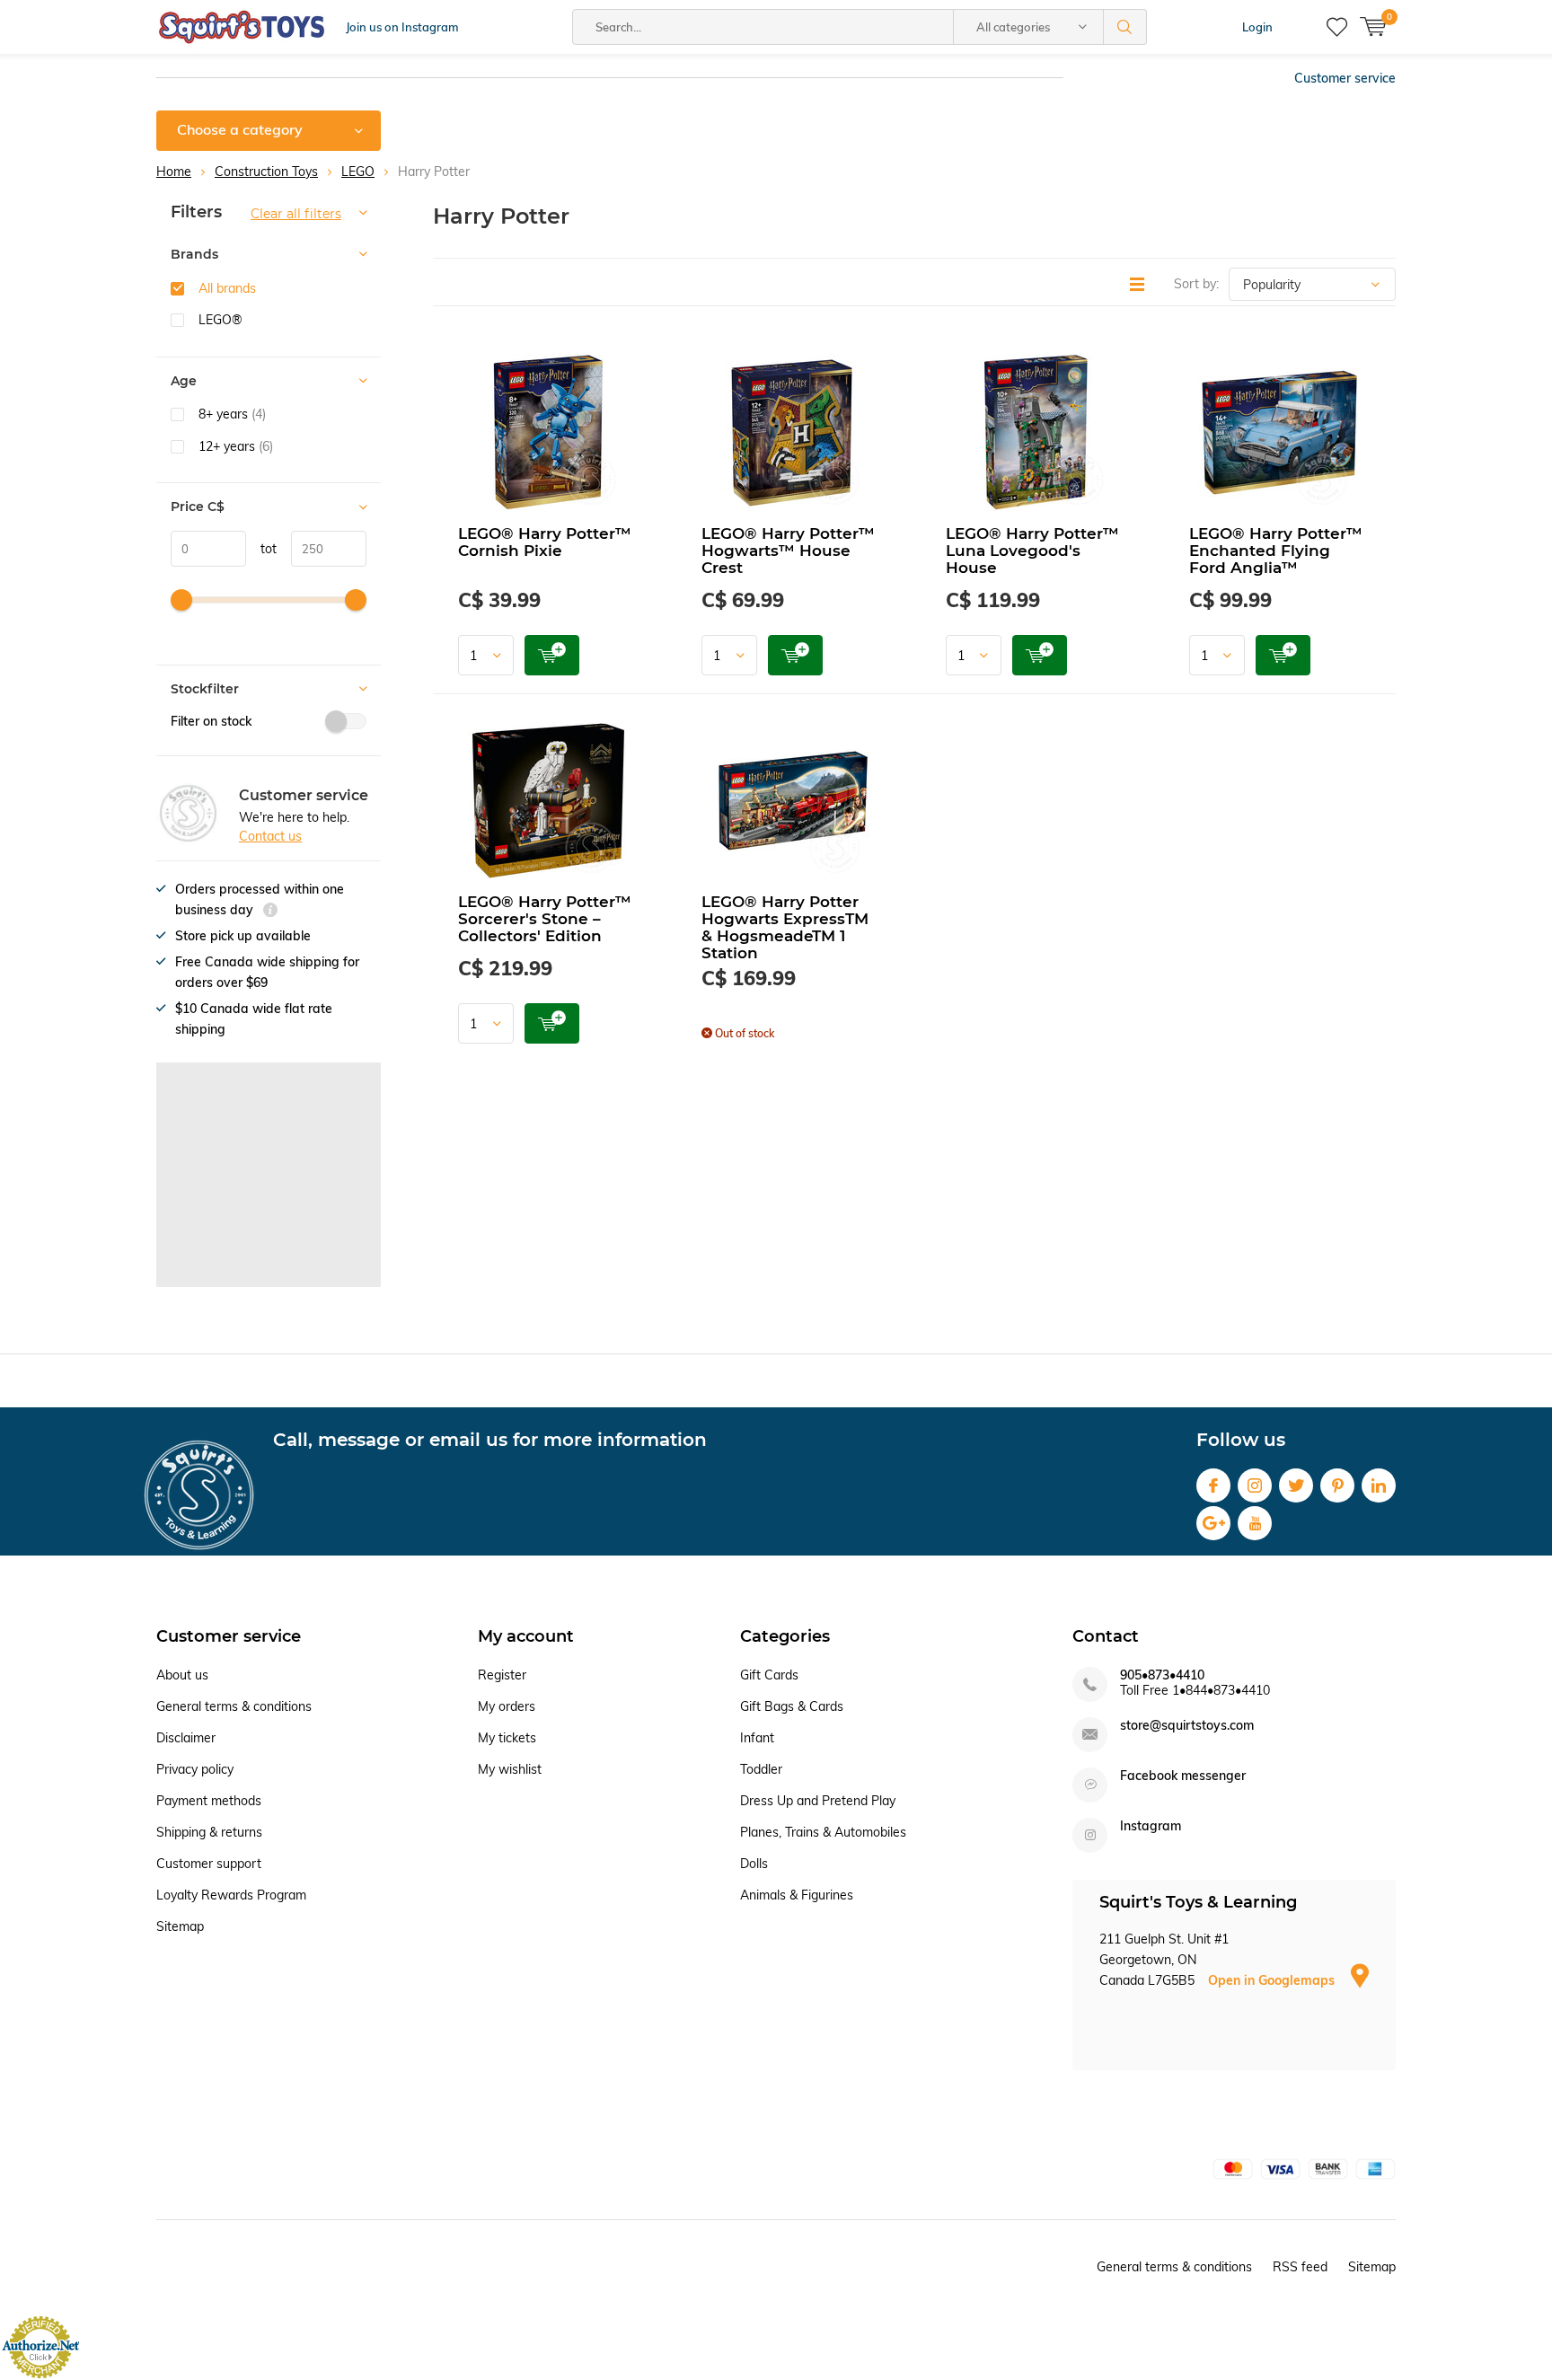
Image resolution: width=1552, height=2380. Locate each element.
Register (502, 1675)
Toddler (761, 1769)
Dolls (754, 1864)
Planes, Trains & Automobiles (823, 1832)
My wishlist (510, 1769)
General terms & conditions (234, 1706)
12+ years (236, 446)
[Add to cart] (552, 655)
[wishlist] (1337, 27)
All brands (227, 288)
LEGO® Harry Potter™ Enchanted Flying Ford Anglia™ (1276, 551)
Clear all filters (296, 214)
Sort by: (1196, 284)
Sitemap (180, 1926)
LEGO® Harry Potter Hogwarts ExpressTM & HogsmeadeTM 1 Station (785, 927)
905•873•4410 (1162, 1675)
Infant (757, 1738)
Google (1213, 1523)
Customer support (209, 1864)
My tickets (507, 1738)
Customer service (1345, 78)
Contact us (270, 836)
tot (261, 549)
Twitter (1296, 1485)
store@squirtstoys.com (1187, 1726)
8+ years (232, 414)
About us (182, 1675)
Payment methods (209, 1801)
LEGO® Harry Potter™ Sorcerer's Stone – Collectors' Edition (545, 919)
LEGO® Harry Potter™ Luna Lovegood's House (1032, 551)
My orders (507, 1706)
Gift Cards (769, 1675)
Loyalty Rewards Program (231, 1895)
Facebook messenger (1183, 1776)
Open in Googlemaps (1273, 1980)
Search (1125, 27)
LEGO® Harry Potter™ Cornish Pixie (545, 542)
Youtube (1255, 1523)
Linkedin (1379, 1485)
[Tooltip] (270, 912)
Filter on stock (211, 721)
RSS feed (1300, 2267)
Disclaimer (186, 1738)
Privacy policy (195, 1769)
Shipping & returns (209, 1832)
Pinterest (1337, 1485)
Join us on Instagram (402, 27)
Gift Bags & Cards (792, 1706)
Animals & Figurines (797, 1895)
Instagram (1255, 1485)
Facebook (1213, 1485)
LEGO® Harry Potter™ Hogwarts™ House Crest (788, 551)
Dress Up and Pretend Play (818, 1801)
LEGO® (220, 320)
